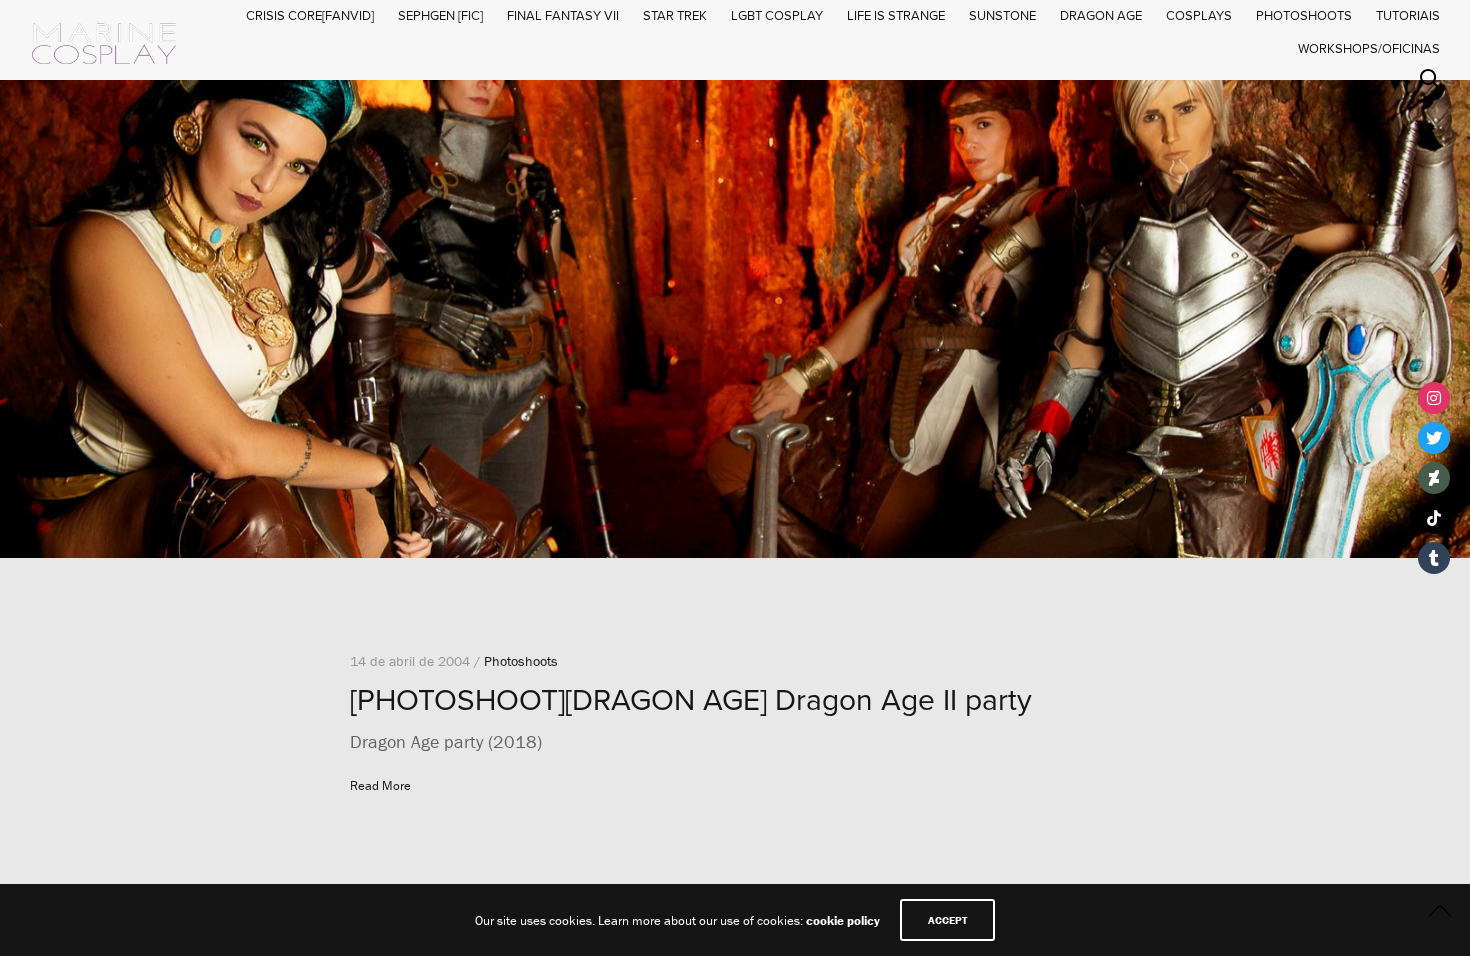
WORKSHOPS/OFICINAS (1369, 49)
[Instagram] (1434, 398)
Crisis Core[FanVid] (310, 16)
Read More (380, 785)
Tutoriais (1408, 16)
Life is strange (896, 16)
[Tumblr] (1434, 558)
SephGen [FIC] (440, 16)
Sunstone (1002, 16)
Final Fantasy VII (563, 16)
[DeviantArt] (1434, 478)
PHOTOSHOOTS (1304, 16)
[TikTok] (1434, 518)
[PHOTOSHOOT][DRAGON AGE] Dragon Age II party (691, 700)
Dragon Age (1101, 16)
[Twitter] (1434, 438)
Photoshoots (521, 661)
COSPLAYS (1199, 16)
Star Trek (675, 16)
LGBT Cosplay (777, 16)
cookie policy (843, 920)
